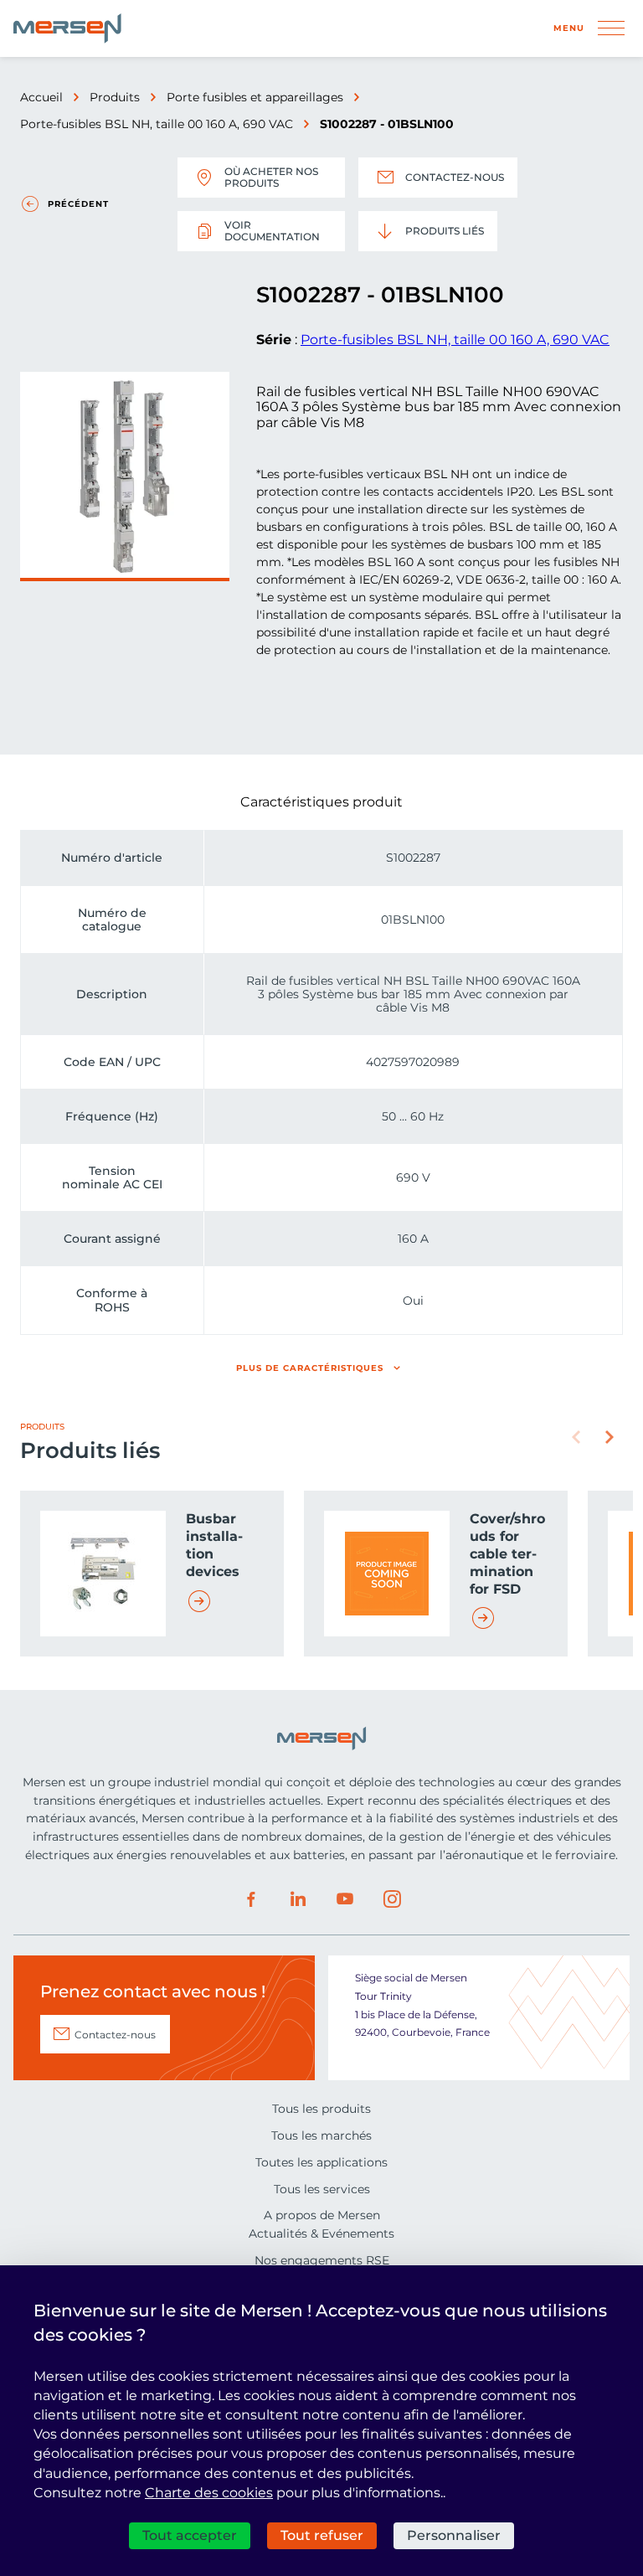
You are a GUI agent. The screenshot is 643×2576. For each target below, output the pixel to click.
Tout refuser (322, 2535)
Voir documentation (272, 231)
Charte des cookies (209, 2493)
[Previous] (576, 1437)
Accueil (41, 97)
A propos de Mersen (322, 2215)
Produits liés (445, 231)
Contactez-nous (455, 177)
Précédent (78, 204)
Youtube (345, 1899)
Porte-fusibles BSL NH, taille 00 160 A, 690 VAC (157, 124)
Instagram (392, 1899)
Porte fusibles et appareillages (255, 97)
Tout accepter (190, 2535)
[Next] (610, 1437)
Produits (115, 97)
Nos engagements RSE (322, 2260)
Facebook (251, 1899)
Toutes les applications (321, 2162)
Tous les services (322, 2189)
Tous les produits (321, 2109)
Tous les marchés (321, 2136)
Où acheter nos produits (271, 177)
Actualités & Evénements (321, 2233)
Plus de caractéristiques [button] (310, 1368)
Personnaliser (454, 2535)
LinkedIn (298, 1899)
